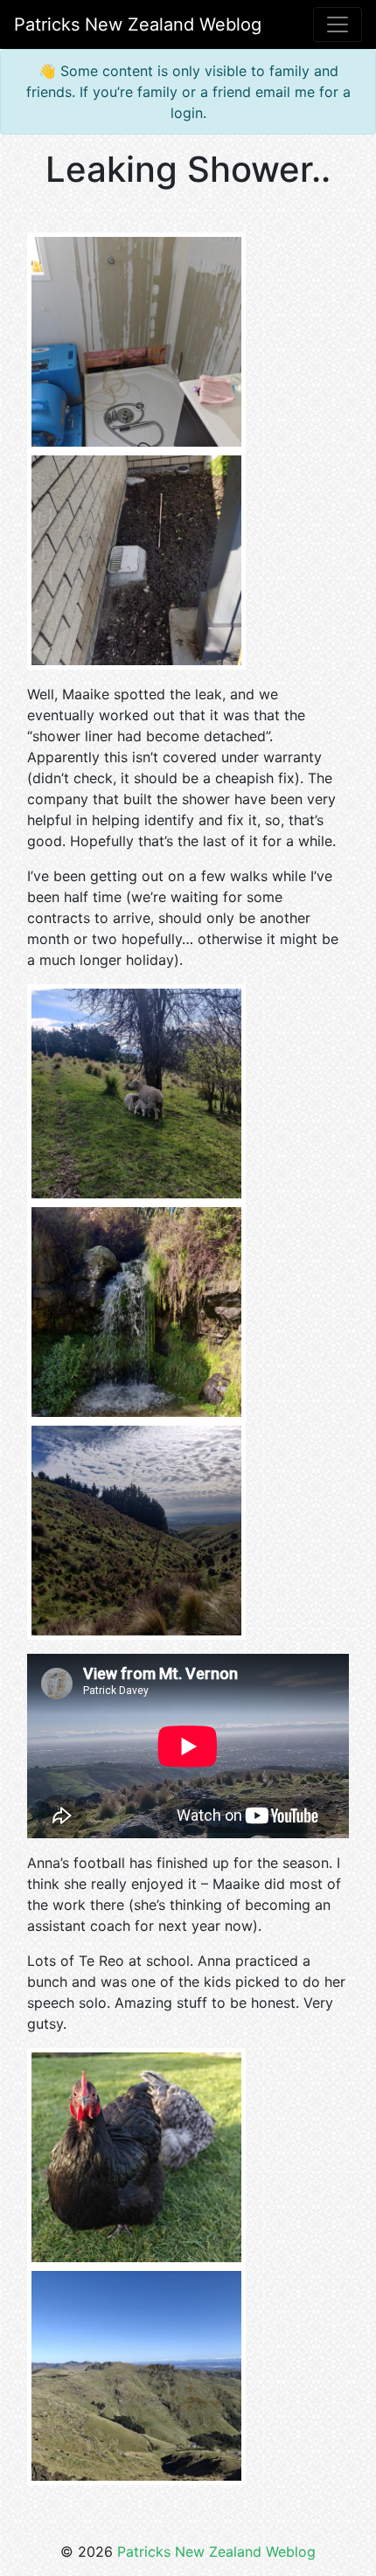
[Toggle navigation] (338, 24)
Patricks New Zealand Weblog (216, 2552)
